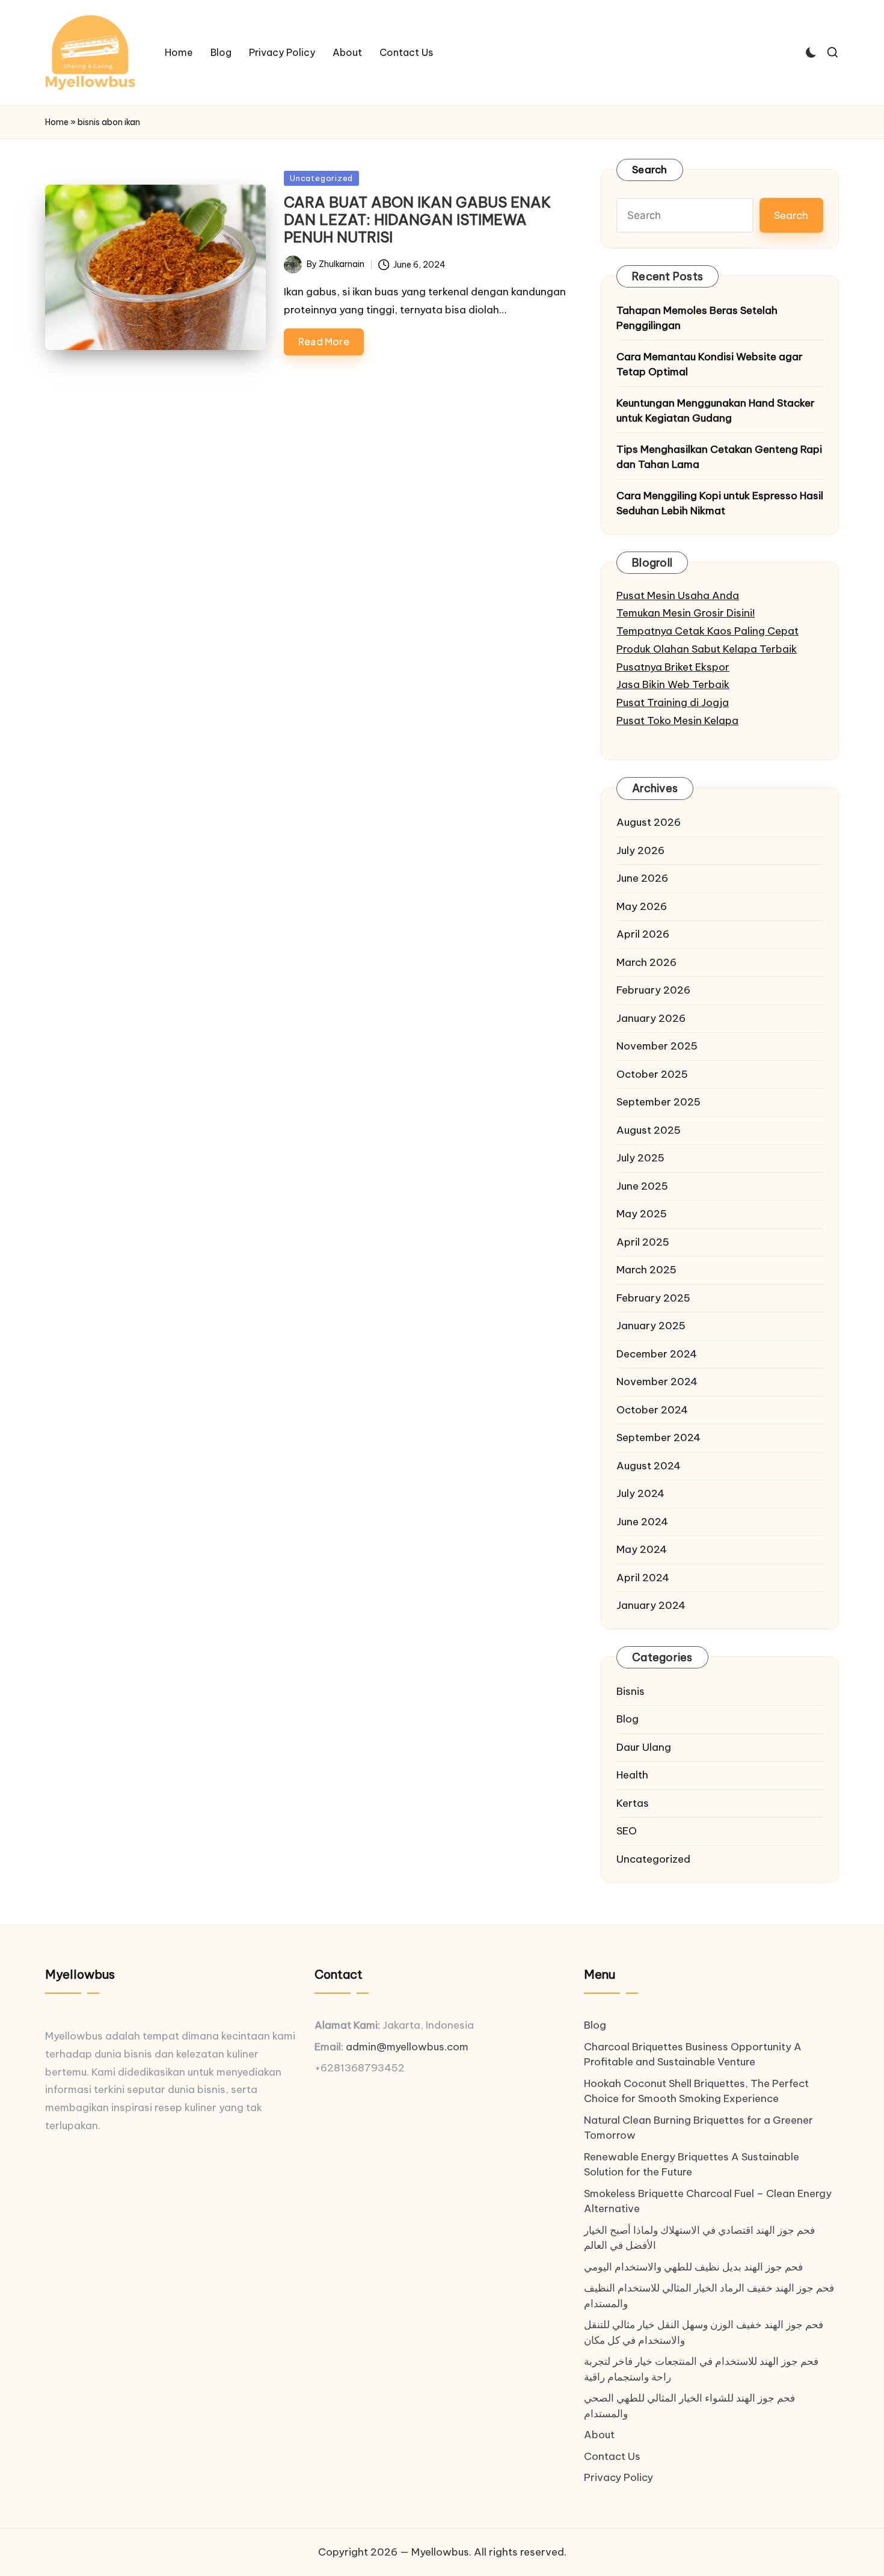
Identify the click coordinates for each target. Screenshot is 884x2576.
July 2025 (640, 1158)
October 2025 (652, 1074)
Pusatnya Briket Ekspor (673, 667)
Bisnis (631, 1691)
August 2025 (649, 1130)
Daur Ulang (644, 1747)
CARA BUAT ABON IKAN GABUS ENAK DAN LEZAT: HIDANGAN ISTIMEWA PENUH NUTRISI (417, 220)
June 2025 (642, 1186)
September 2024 (658, 1437)
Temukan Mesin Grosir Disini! (686, 613)
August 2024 (649, 1466)
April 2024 (643, 1578)
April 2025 (643, 1242)
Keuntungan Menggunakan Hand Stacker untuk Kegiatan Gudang (716, 411)
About (599, 2435)
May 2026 (642, 906)
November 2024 (657, 1382)
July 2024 (640, 1493)
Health (632, 1775)
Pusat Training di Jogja (673, 702)
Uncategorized (321, 178)
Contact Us (612, 2456)
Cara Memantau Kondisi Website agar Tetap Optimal (710, 364)
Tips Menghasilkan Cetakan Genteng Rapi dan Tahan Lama (719, 457)
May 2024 (642, 1549)
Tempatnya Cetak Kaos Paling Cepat (708, 631)
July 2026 (640, 850)
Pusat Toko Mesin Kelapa (677, 721)
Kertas (633, 1803)
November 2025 (657, 1046)
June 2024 (642, 1522)
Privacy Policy (618, 2477)
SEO (627, 1831)
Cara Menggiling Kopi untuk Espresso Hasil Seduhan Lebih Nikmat (720, 503)
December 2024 (657, 1354)
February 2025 (653, 1298)
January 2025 (651, 1326)
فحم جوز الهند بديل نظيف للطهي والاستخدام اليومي (693, 2267)
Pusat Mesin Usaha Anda (678, 595)
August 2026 (649, 822)
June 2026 (642, 878)
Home (57, 122)
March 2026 (646, 962)
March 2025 (646, 1270)
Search (650, 170)
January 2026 (651, 1018)
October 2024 (652, 1410)
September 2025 (658, 1102)
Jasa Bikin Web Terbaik (673, 684)
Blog (628, 1719)
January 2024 (651, 1605)
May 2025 (642, 1214)
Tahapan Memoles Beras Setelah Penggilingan (697, 318)
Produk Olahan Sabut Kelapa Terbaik (707, 649)
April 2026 (643, 934)
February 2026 (653, 990)
